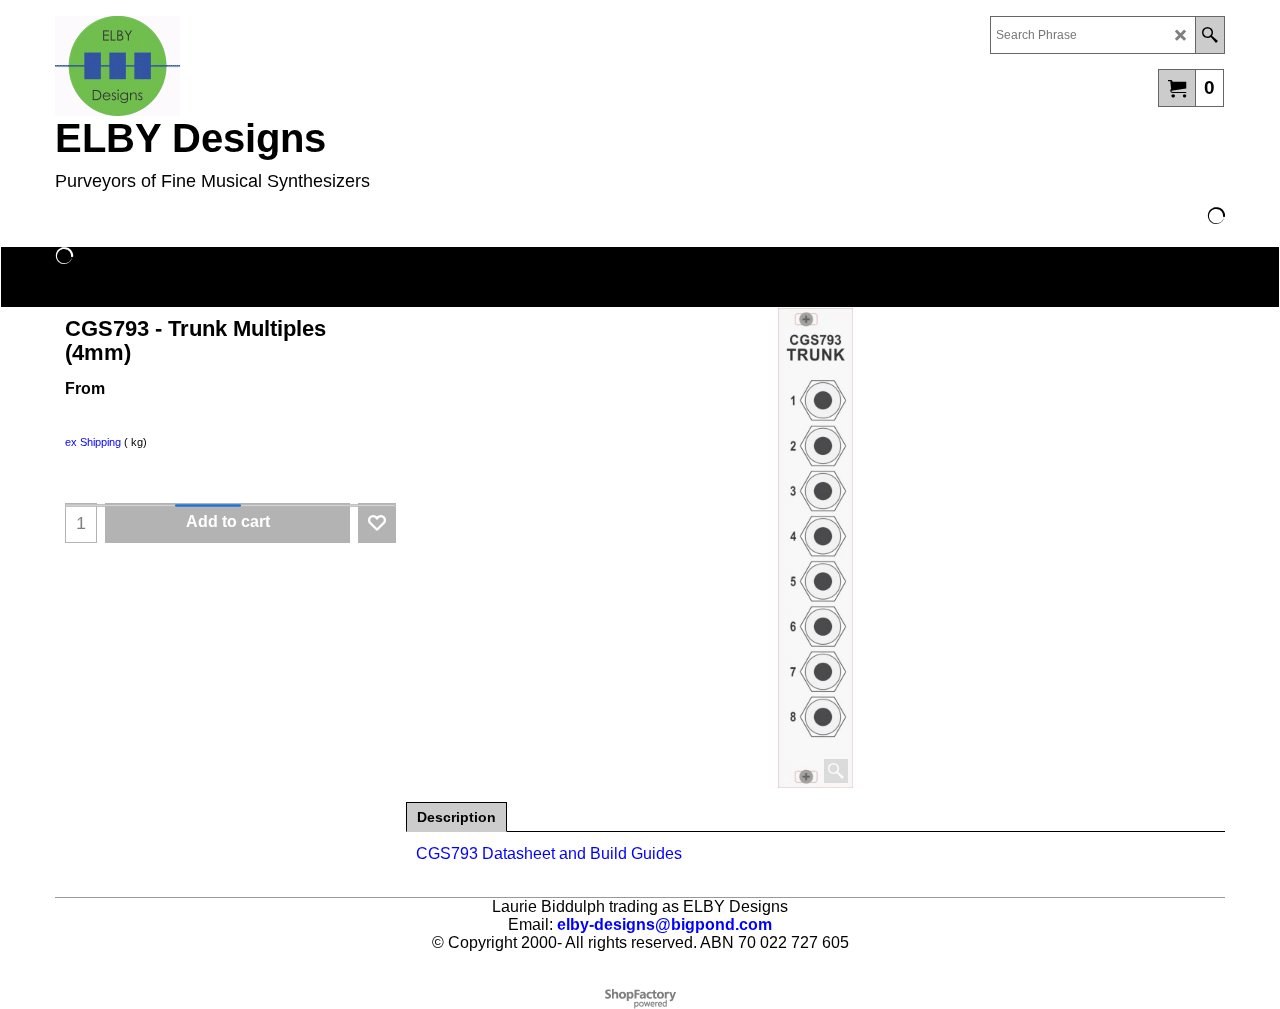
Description (456, 817)
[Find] (1209, 35)
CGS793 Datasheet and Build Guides (549, 853)
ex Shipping (93, 442)
